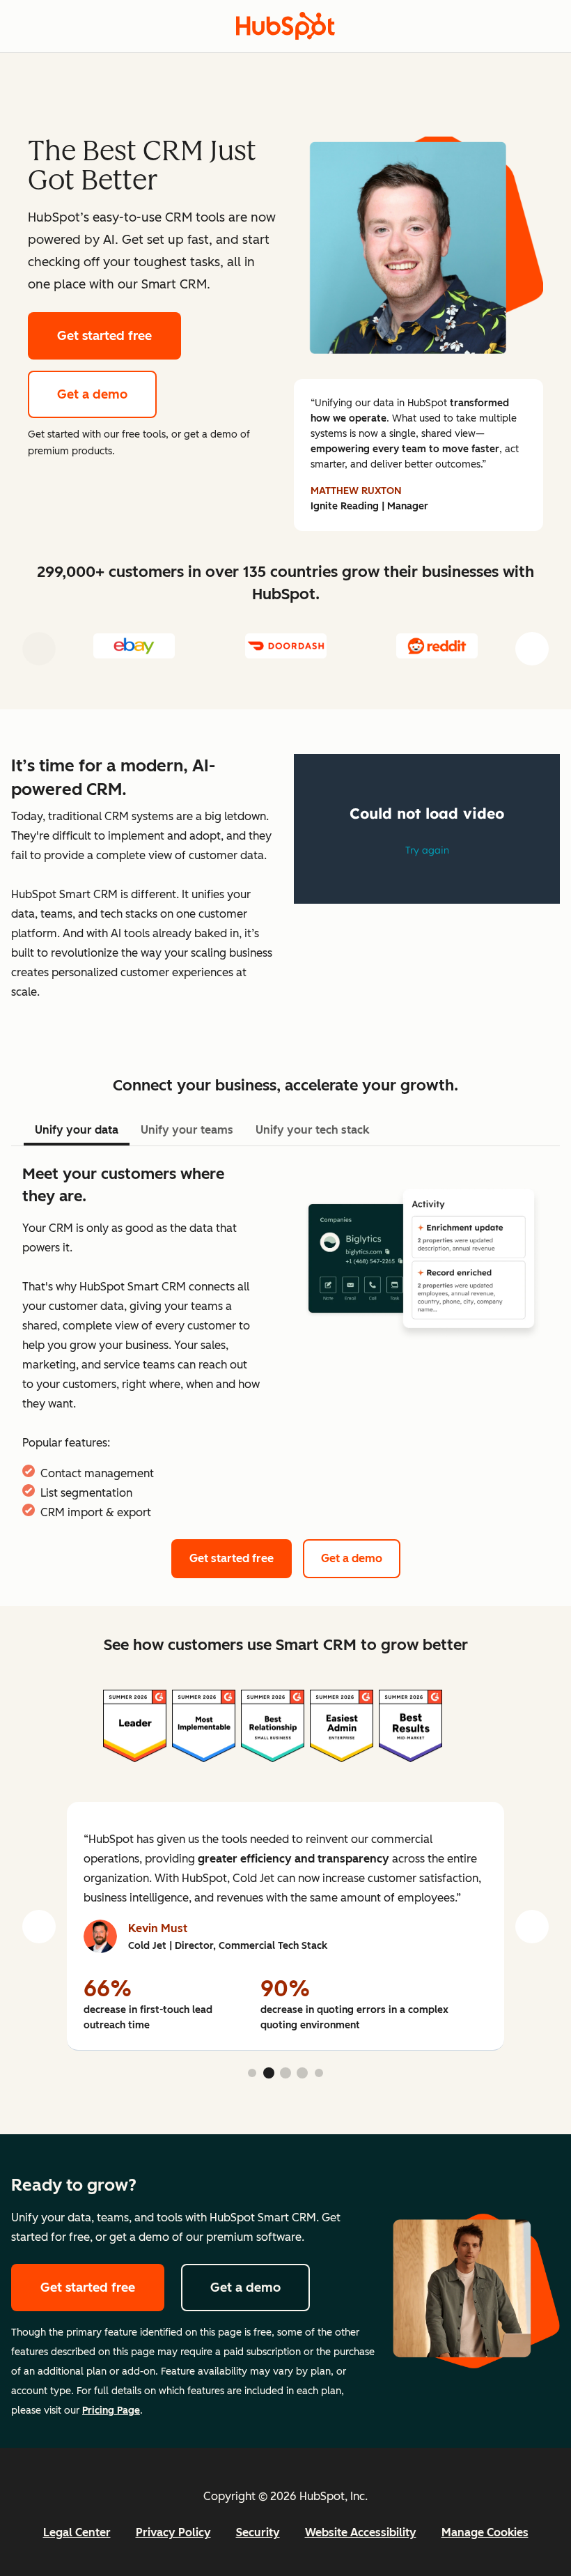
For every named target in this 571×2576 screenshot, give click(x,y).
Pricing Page (111, 2411)
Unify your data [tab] (77, 1130)
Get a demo (92, 394)
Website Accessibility (361, 2532)
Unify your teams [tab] (187, 1130)
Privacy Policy (173, 2532)
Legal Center (77, 2532)
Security (258, 2532)
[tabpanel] (285, 1343)
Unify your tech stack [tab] (312, 1130)
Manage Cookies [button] (485, 2532)
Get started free (104, 336)
